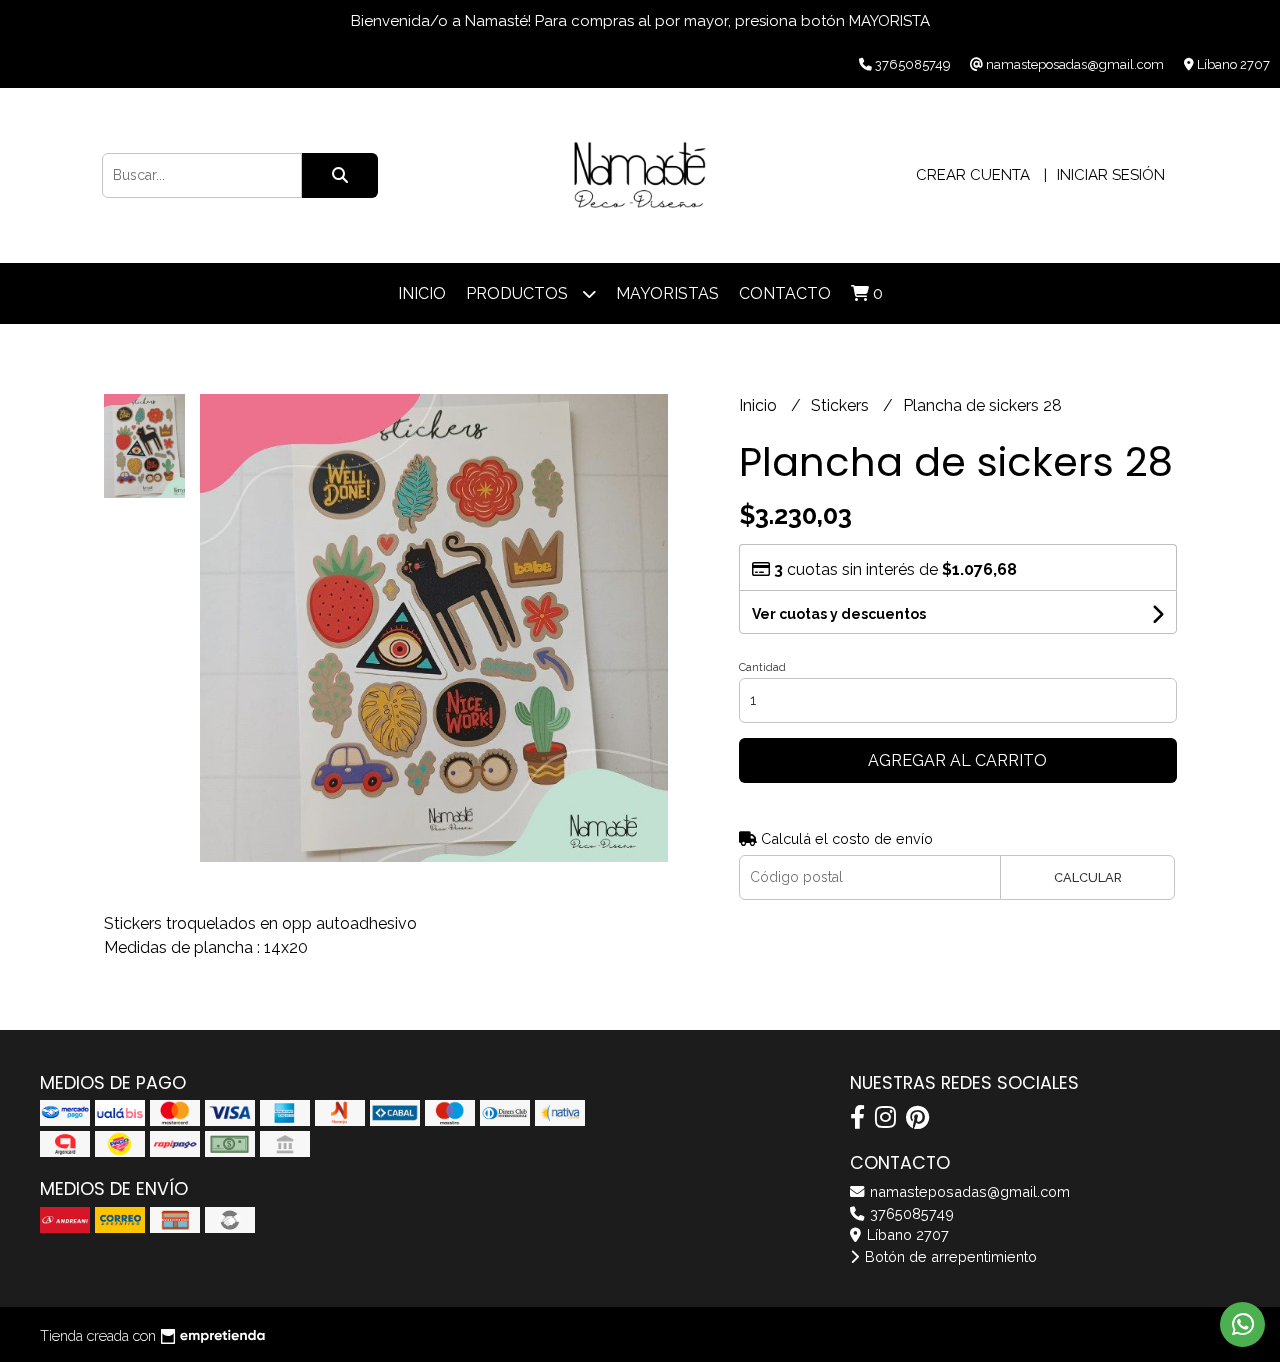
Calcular (1088, 877)
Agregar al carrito (957, 760)
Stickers (842, 405)
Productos (519, 293)
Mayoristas (667, 293)
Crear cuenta (973, 175)
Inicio (422, 293)
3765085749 (910, 1213)
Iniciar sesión (1111, 175)
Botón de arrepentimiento (949, 1256)
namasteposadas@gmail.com (968, 1191)
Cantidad (762, 667)
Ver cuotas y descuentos (839, 614)
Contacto (785, 293)
